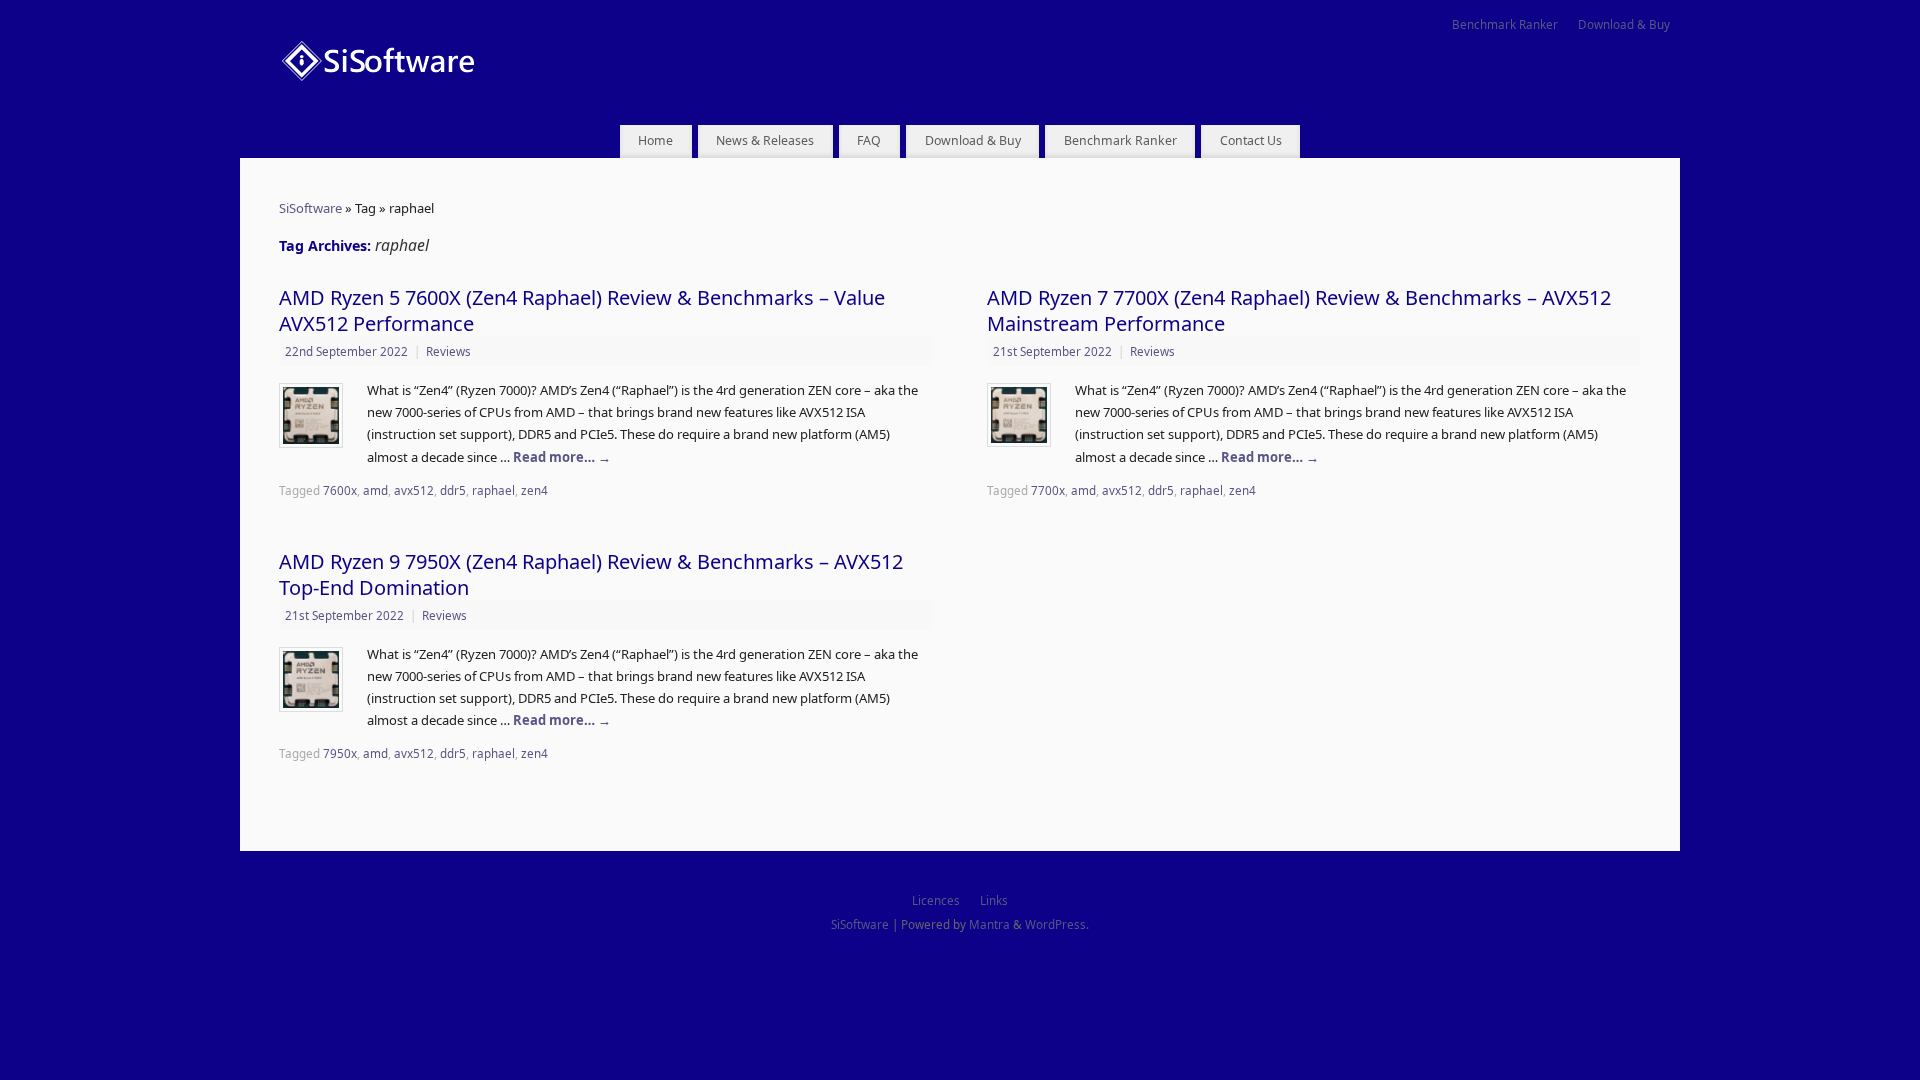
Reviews (448, 351)
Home (655, 140)
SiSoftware (310, 208)
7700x (1048, 490)
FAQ (869, 140)
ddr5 (453, 490)
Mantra (989, 924)
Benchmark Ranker (1505, 24)
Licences (936, 900)
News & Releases (765, 140)
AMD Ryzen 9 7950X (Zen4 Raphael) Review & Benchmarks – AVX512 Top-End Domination (591, 574)
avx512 (414, 490)
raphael (493, 490)
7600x (340, 490)
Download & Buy (1624, 24)
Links (994, 900)
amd (375, 490)
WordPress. (1057, 924)
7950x (340, 753)
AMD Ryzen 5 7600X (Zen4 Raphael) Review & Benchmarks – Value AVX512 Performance (582, 310)
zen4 (534, 490)
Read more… (562, 457)
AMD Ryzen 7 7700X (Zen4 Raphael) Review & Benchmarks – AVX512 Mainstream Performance (1299, 310)
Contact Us (1251, 140)
